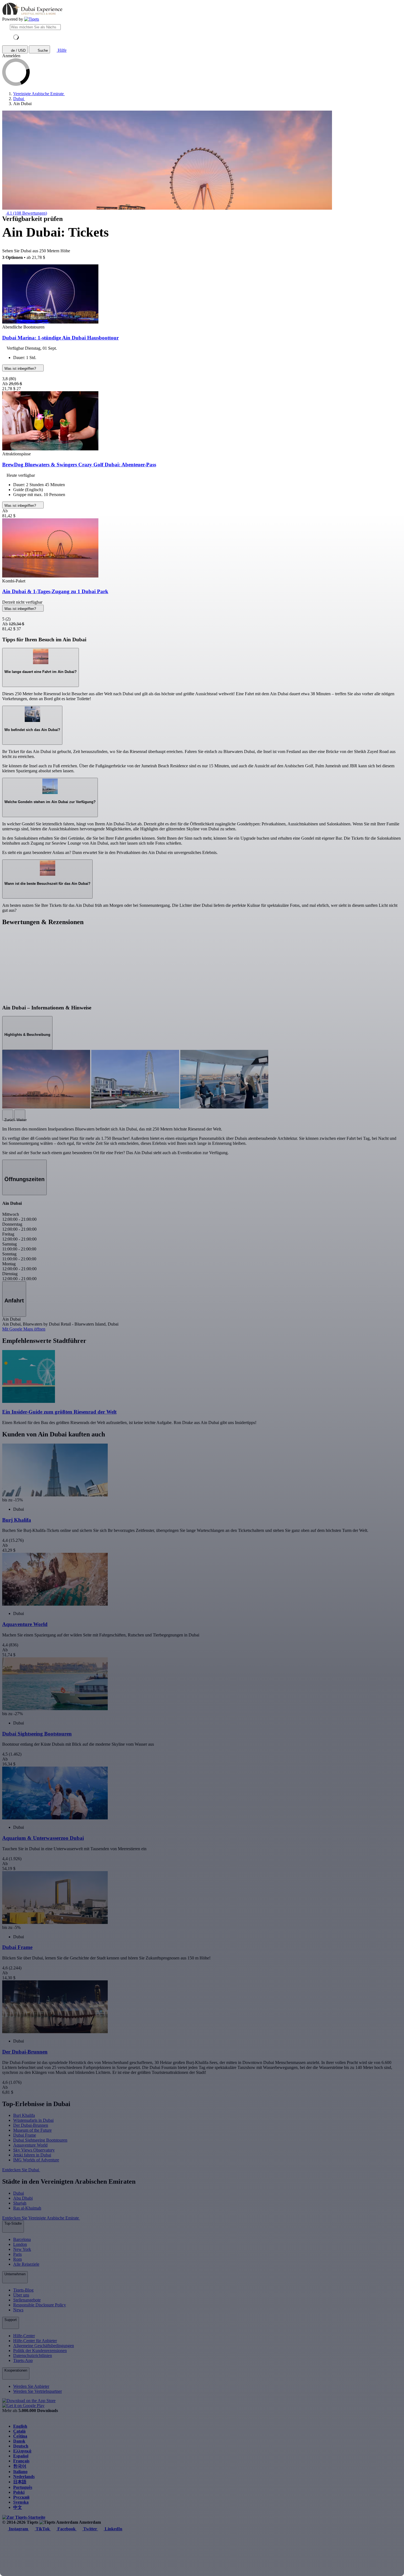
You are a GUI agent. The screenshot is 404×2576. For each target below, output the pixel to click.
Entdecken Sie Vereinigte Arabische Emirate (41, 2218)
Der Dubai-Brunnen (31, 2125)
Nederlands (24, 2477)
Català (19, 2431)
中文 (18, 2507)
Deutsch (21, 2446)
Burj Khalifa (24, 2115)
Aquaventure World (30, 2145)
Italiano (20, 2472)
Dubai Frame (25, 2135)
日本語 (20, 2482)
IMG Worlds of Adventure (36, 2160)
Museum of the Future (32, 2130)
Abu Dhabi (23, 2198)
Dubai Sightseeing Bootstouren (40, 2140)
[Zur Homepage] (32, 19)
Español (21, 2456)
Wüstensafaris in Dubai (33, 2120)
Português (23, 2487)
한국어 (20, 2466)
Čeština (20, 2436)
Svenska (21, 2502)
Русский (21, 2497)
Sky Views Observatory (34, 2150)
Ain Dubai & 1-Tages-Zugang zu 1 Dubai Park (55, 591)
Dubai (19, 2193)
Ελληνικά (22, 2451)
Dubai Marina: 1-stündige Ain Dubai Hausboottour (60, 338)
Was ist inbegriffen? (21, 369)
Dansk (19, 2441)
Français (21, 2461)
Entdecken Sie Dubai (21, 2170)
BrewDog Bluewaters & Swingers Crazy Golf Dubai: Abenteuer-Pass (79, 465)
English (20, 2426)
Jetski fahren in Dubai (32, 2155)
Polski (19, 2492)
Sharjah (20, 2203)
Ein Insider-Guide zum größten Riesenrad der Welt (59, 1412)
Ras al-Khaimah (27, 2208)
